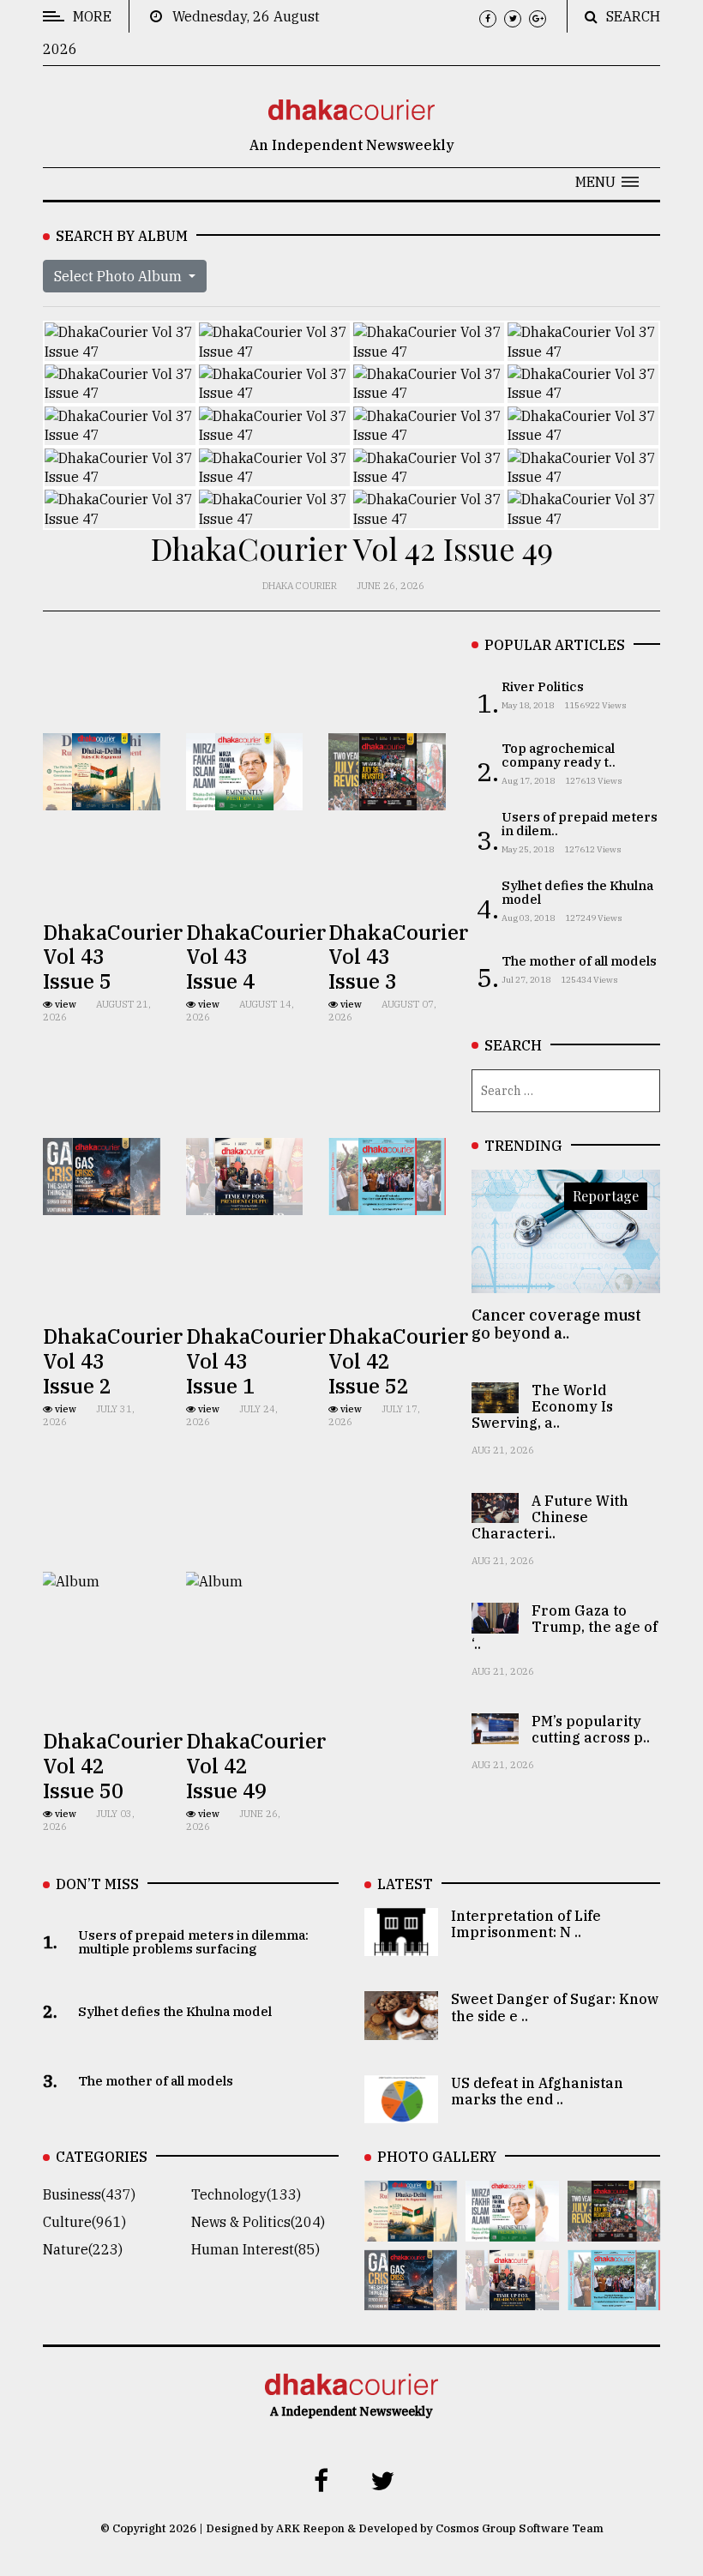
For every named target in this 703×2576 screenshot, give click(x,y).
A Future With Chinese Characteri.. (550, 1517)
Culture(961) (84, 2222)
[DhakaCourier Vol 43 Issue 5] (411, 2230)
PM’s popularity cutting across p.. (591, 1729)
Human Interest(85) (255, 2249)
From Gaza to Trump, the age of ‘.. (565, 1627)
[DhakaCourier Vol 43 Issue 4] (512, 2230)
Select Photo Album (120, 276)
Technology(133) (246, 2194)
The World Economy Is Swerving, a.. (542, 1406)
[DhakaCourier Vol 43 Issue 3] (614, 2230)
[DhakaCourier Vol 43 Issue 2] (411, 2298)
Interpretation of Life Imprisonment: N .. (526, 1924)
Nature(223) (83, 2249)
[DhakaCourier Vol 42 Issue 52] (614, 2298)
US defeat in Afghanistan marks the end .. (537, 2091)
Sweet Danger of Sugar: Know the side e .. (555, 2007)
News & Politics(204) (258, 2222)
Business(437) (89, 2194)
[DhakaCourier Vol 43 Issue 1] (512, 2298)
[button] (607, 182)
